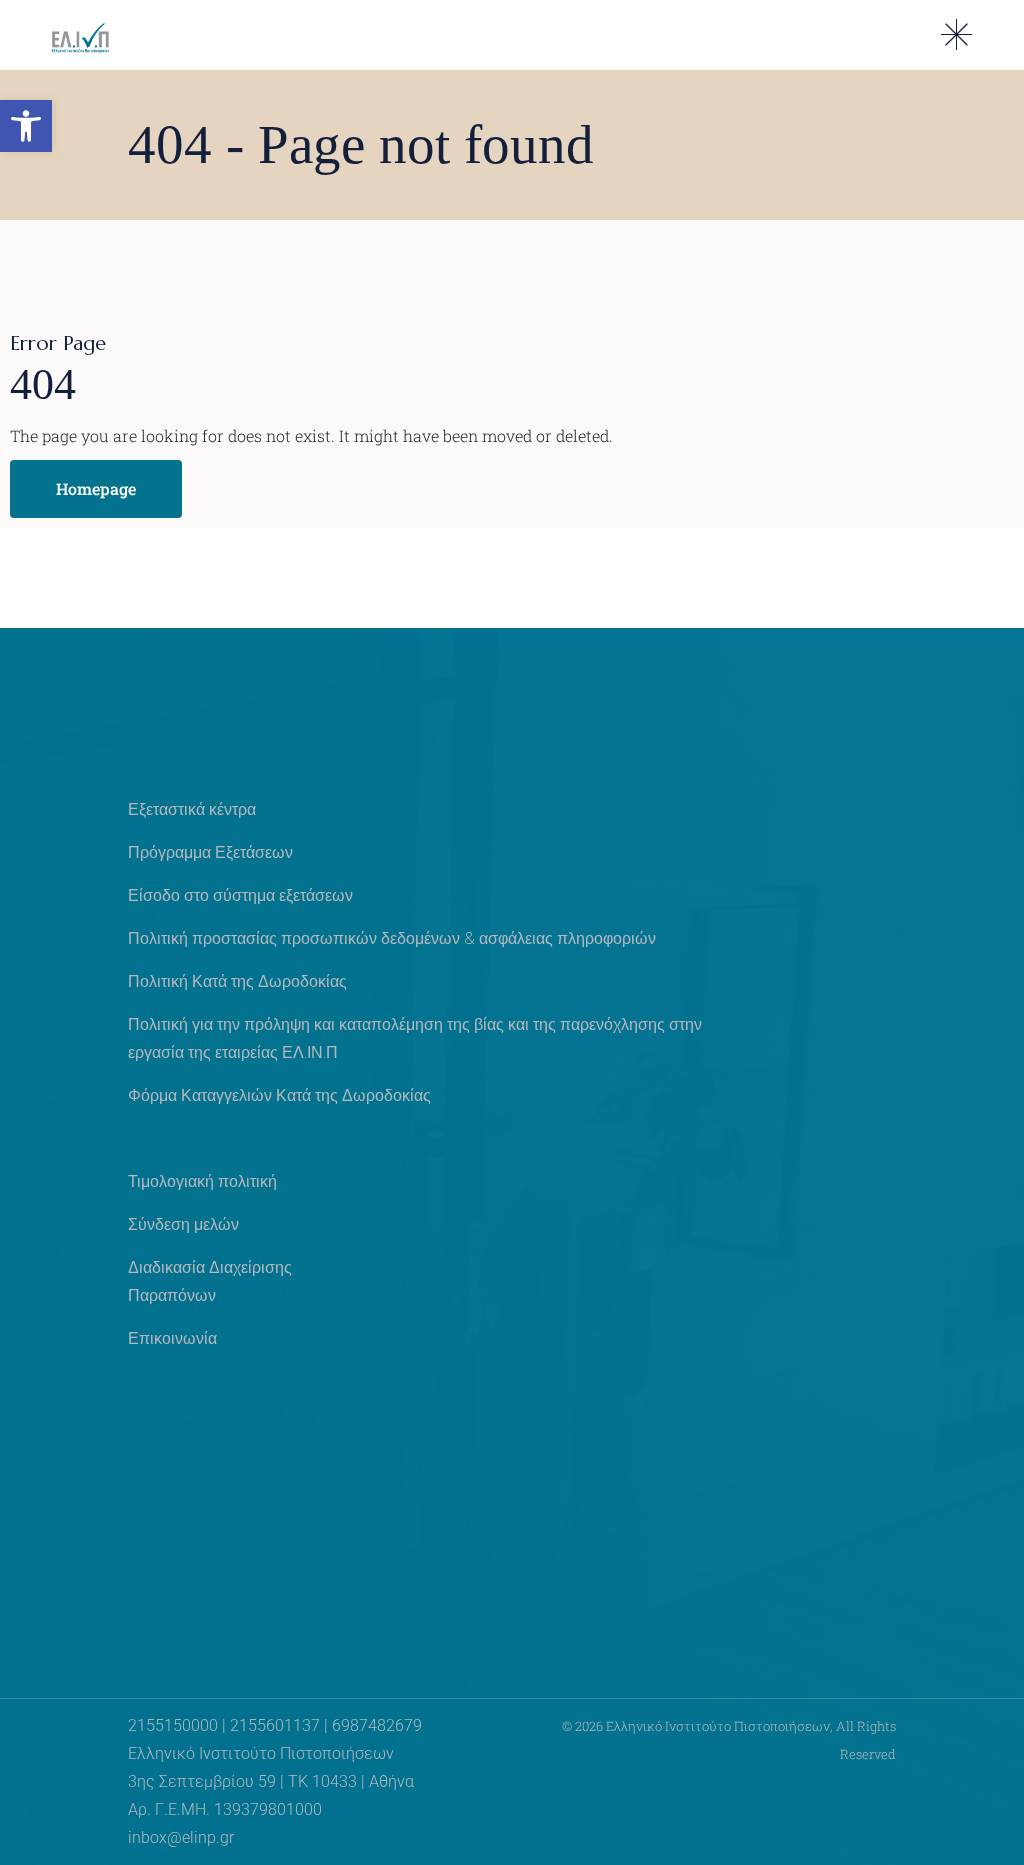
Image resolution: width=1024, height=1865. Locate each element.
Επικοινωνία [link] (172, 1338)
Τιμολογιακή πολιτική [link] (202, 1181)
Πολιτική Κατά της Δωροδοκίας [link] (237, 981)
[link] (26, 126)
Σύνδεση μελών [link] (183, 1224)
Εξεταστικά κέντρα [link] (192, 809)
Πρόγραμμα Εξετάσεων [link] (210, 852)
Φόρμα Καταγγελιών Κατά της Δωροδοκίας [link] (279, 1095)
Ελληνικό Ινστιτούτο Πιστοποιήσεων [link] (718, 1726)
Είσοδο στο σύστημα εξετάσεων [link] (240, 895)
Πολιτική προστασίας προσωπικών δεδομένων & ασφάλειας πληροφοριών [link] (392, 938)
